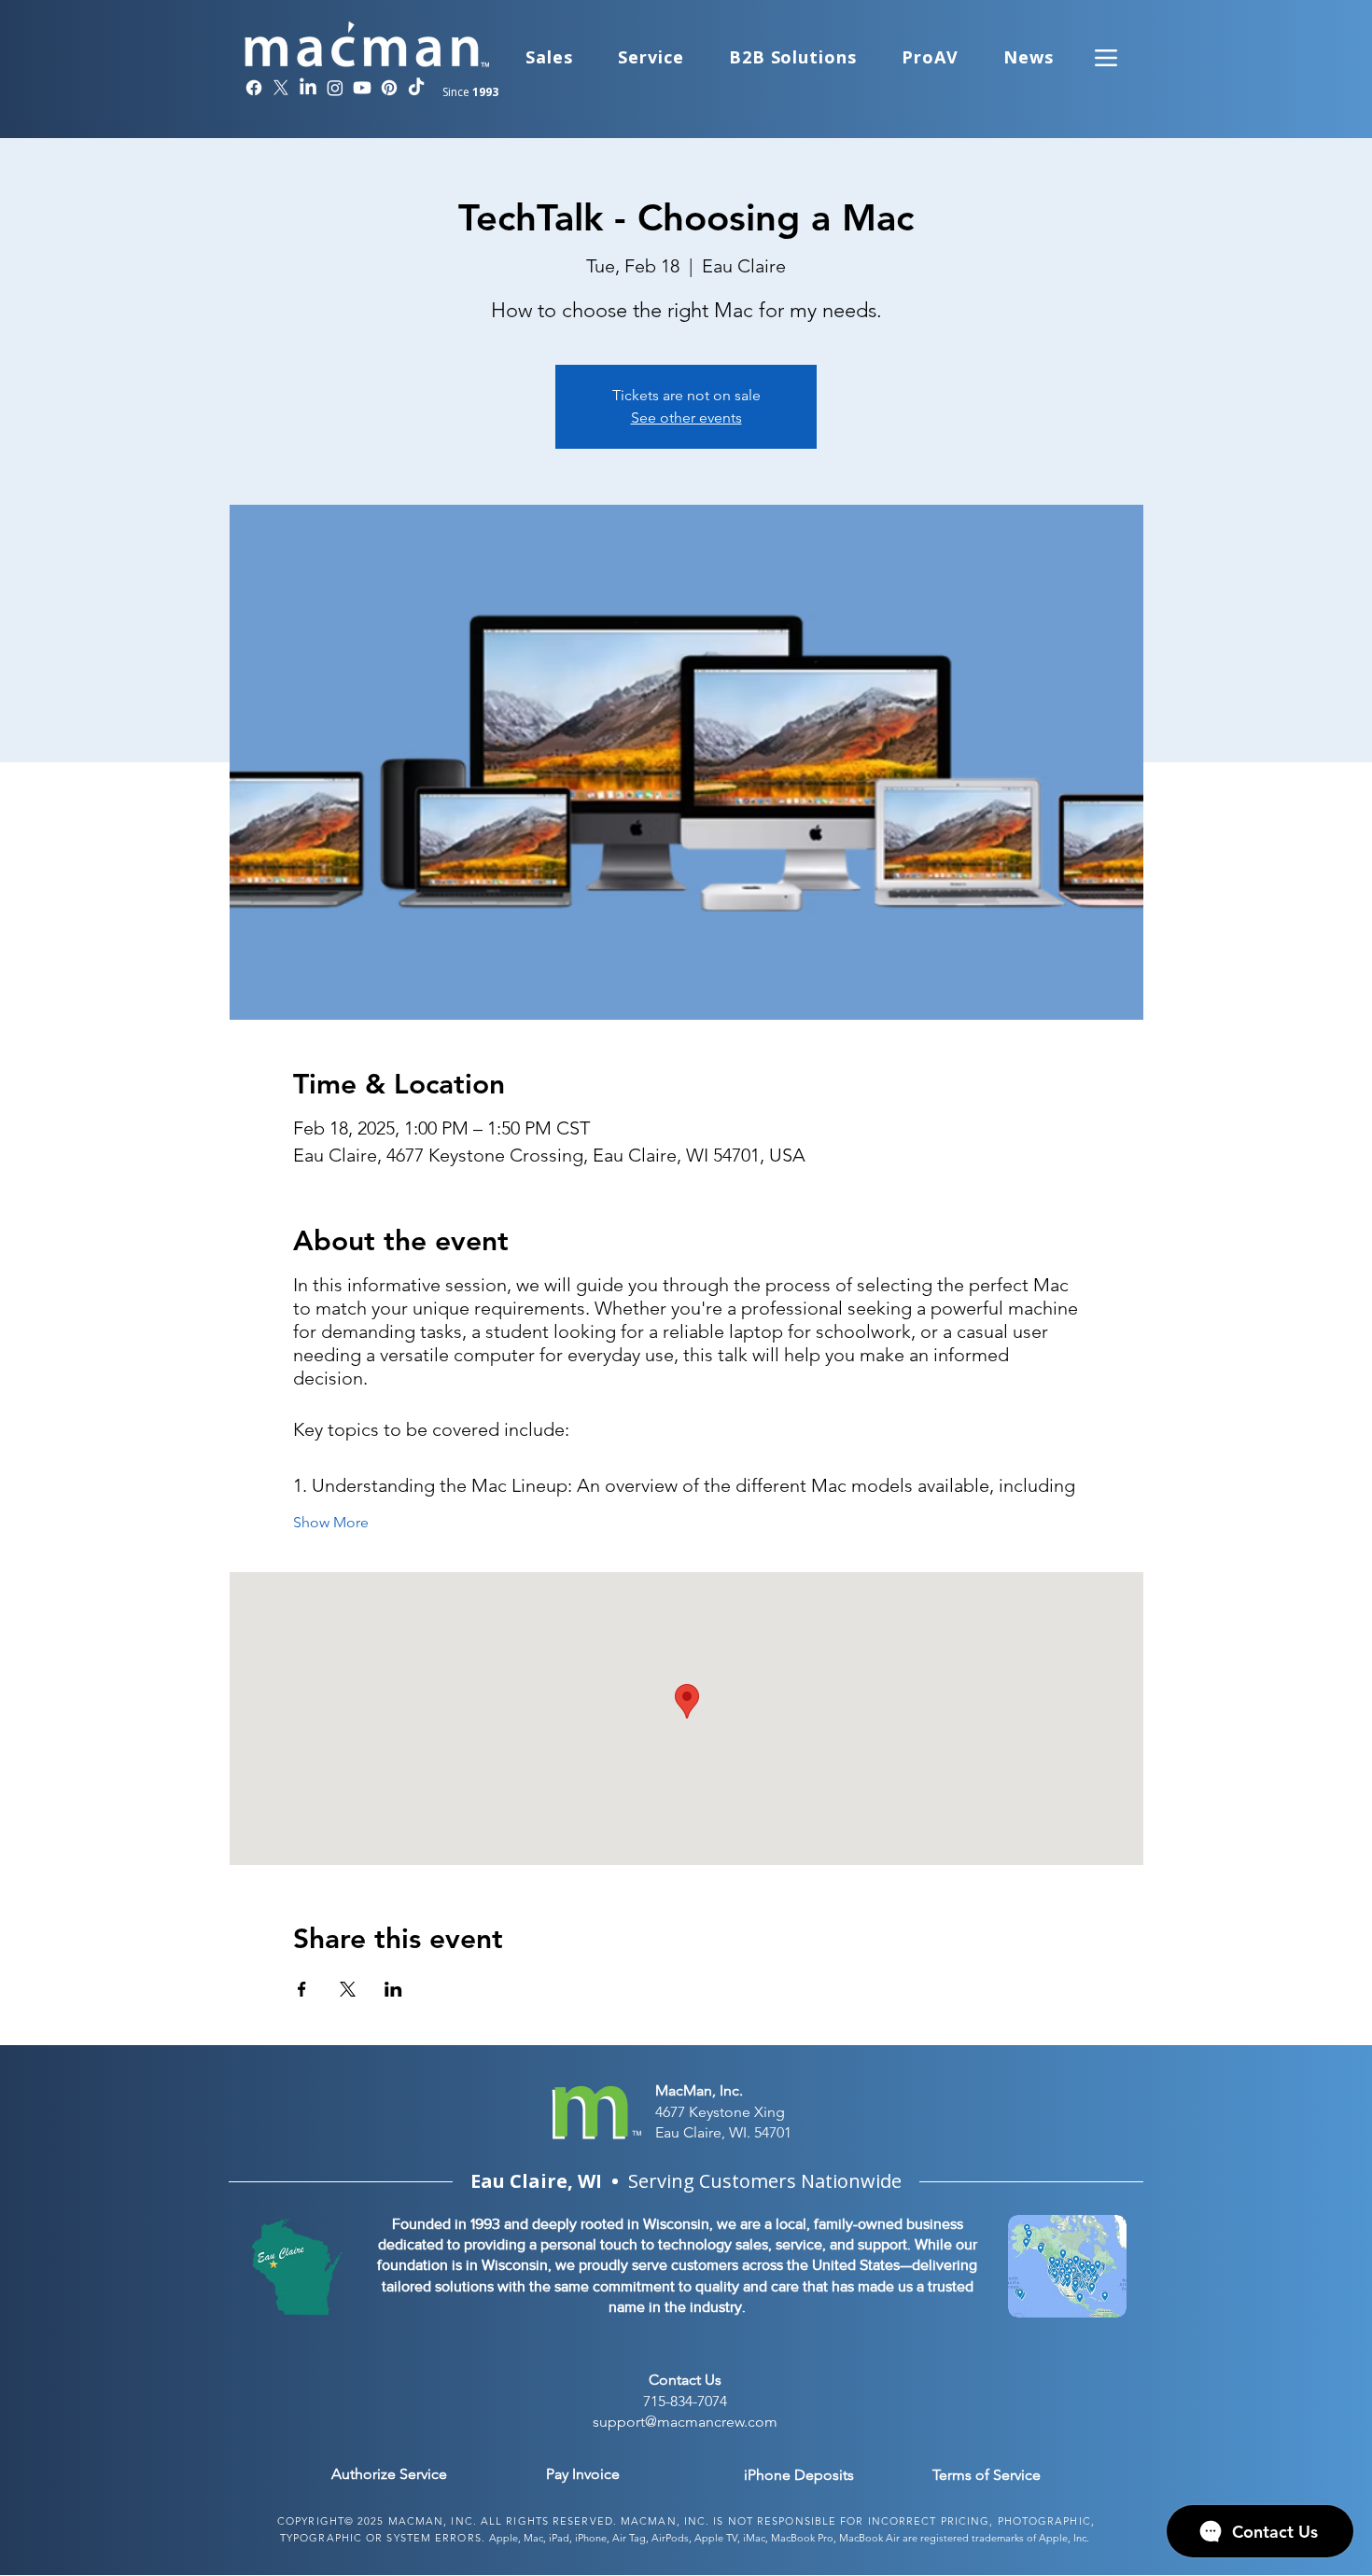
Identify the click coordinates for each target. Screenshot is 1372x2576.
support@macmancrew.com (685, 2422)
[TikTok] (416, 88)
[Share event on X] (348, 1989)
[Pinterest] (389, 88)
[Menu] (1106, 57)
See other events (686, 418)
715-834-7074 (685, 2401)
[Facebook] (254, 88)
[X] (281, 88)
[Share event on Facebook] (302, 1989)
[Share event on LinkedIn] (393, 1989)
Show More (331, 1522)
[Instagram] (335, 88)
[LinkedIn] (308, 88)
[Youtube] (362, 88)
